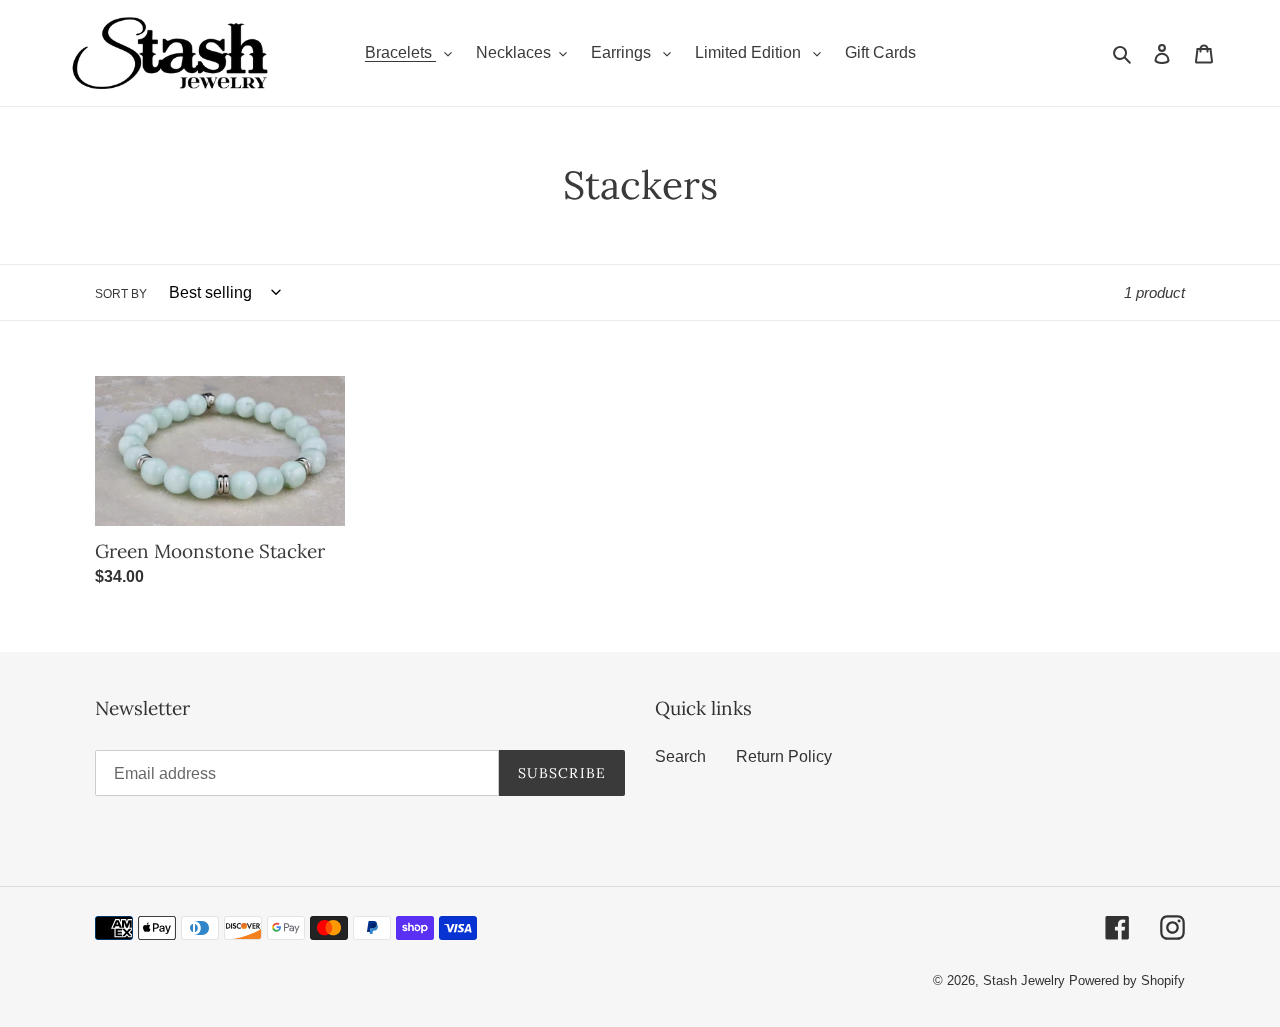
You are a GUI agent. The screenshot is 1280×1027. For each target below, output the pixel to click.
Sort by (121, 294)
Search (680, 756)
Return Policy (784, 756)
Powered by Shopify (1127, 980)
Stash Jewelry (1026, 980)
